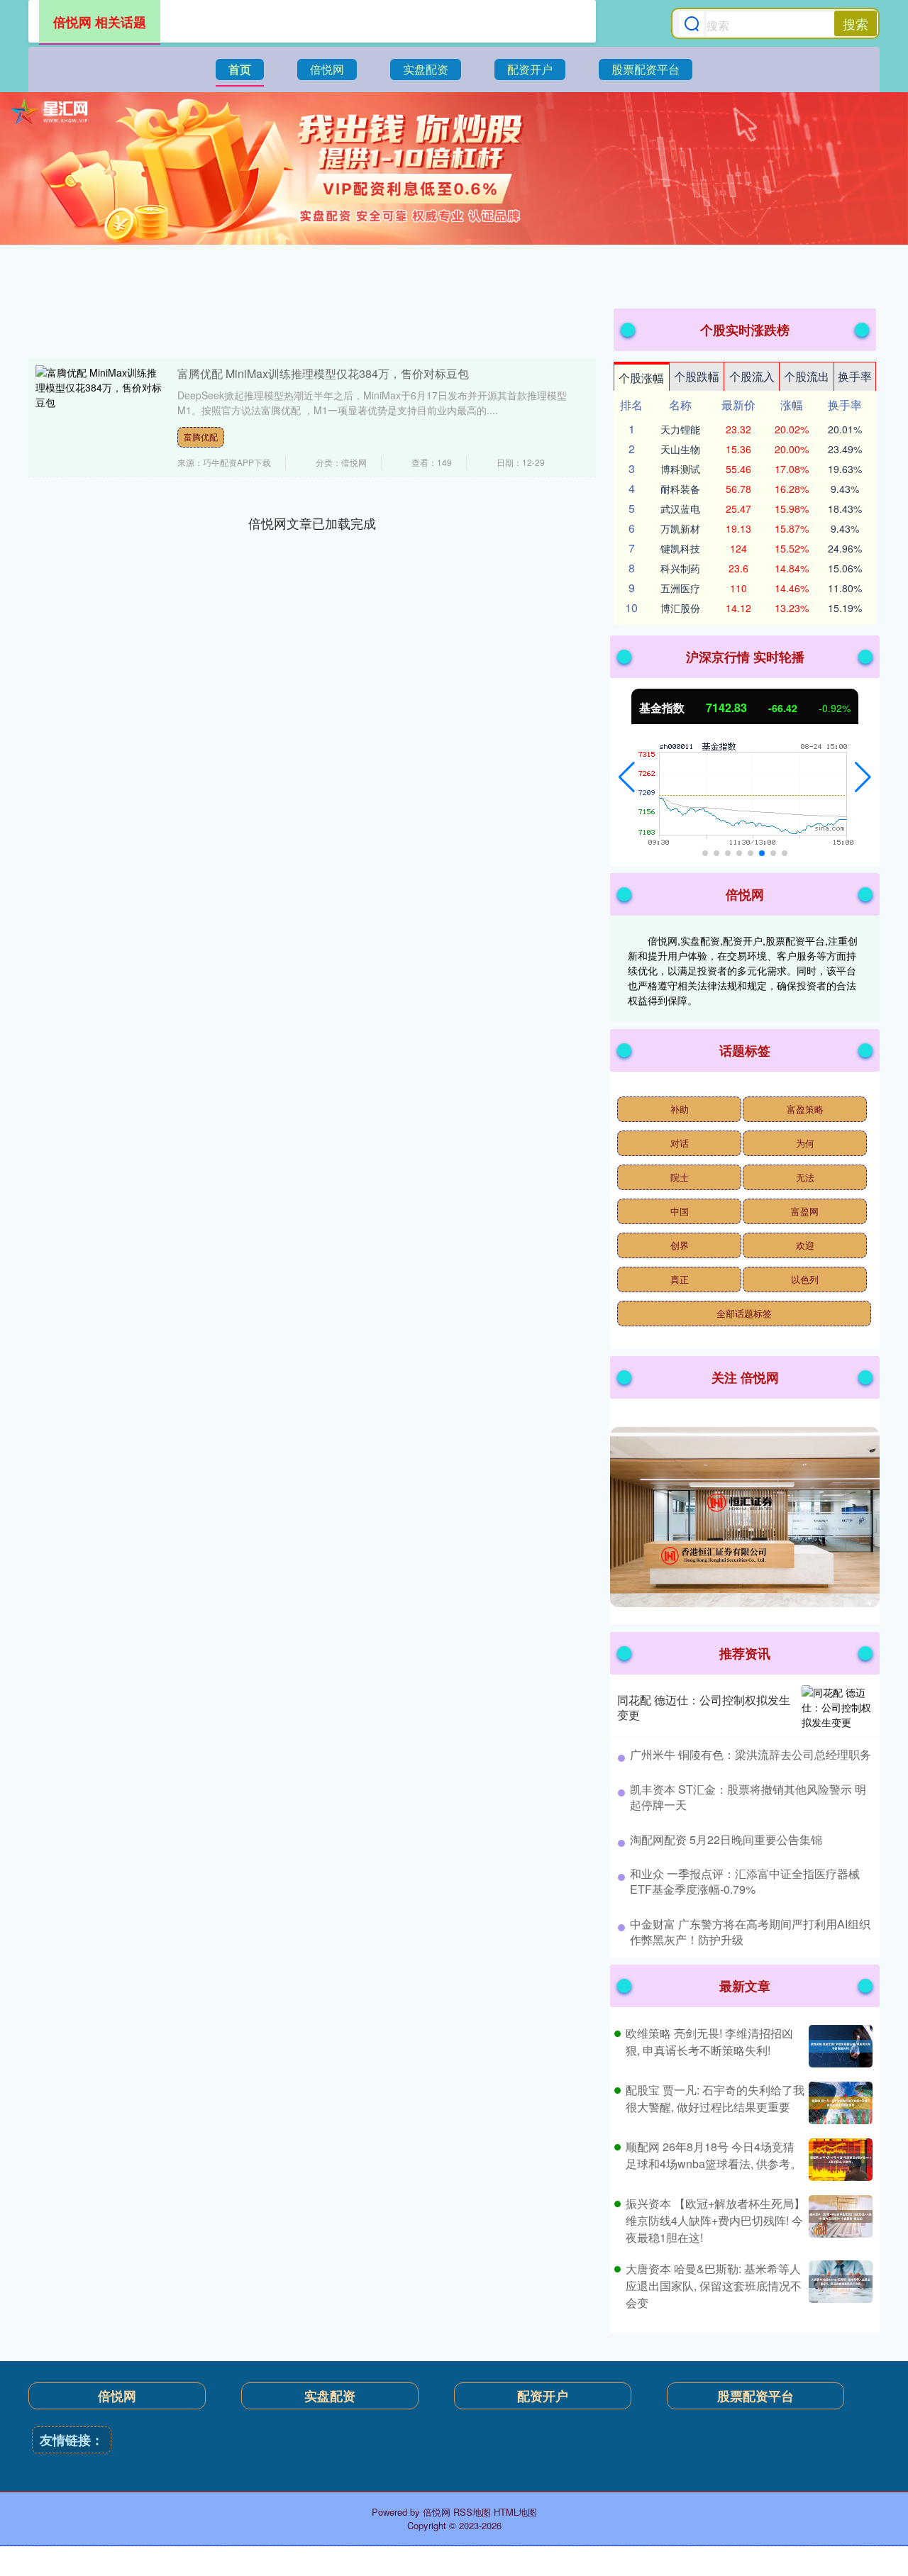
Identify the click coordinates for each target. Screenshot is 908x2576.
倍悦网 (327, 69)
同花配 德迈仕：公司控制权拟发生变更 (704, 1707)
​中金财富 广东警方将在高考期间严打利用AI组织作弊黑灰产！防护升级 (750, 1932)
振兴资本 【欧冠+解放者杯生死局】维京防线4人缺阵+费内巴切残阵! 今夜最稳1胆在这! (715, 2220)
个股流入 (752, 376)
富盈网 (805, 1211)
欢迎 (805, 1245)
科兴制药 (680, 568)
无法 (805, 1177)
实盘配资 (426, 69)
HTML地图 (515, 2512)
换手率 (855, 376)
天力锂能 (680, 429)
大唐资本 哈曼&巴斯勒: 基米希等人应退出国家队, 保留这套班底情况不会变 (714, 2286)
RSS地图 (472, 2512)
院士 (680, 1177)
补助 (680, 1109)
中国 (680, 1211)
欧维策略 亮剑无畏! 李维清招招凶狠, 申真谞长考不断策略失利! (709, 2042)
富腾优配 (201, 437)
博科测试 (680, 469)
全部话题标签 (744, 1313)
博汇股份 (680, 608)
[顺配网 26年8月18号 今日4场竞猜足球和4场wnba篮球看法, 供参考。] (839, 2160)
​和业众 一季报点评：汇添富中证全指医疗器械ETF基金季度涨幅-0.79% (745, 1881)
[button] (627, 777)
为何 (805, 1143)
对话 (680, 1143)
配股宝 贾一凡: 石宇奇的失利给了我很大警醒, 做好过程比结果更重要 (715, 2098)
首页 (240, 69)
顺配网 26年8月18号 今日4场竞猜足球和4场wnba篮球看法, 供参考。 (714, 2155)
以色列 (805, 1279)
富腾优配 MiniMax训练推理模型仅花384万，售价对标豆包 (323, 373)
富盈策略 (805, 1109)
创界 (680, 1245)
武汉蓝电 (680, 509)
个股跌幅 (697, 376)
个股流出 (807, 376)
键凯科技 (680, 548)
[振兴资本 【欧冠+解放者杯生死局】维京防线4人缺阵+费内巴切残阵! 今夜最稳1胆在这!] (839, 2221)
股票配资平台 (646, 69)
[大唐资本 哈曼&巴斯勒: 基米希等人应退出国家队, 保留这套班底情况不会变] (839, 2286)
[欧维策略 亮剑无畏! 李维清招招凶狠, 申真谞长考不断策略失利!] (839, 2046)
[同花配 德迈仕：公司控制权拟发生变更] (837, 1708)
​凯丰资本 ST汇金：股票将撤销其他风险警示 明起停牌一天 (748, 1797)
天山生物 (680, 449)
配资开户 (530, 69)
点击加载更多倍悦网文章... (312, 523)
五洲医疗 (680, 588)
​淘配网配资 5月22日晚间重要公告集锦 (726, 1839)
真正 (680, 1279)
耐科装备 (680, 489)
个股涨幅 (641, 378)
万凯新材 (680, 528)
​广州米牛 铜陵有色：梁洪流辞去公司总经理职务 (751, 1754)
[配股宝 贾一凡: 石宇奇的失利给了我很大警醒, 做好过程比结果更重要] (839, 2103)
